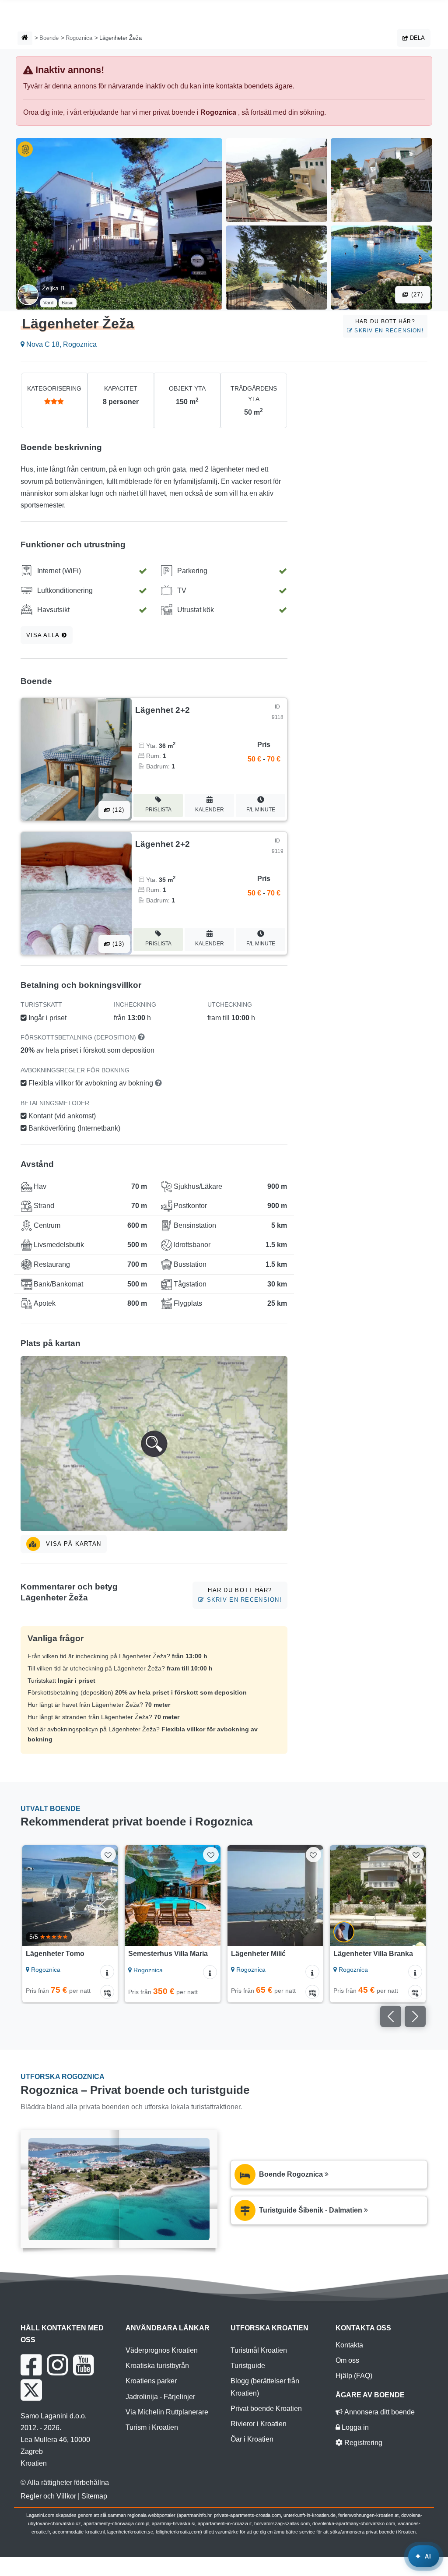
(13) (117, 944)
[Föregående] (33, 1896)
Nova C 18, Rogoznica (61, 344)
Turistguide (248, 2366)
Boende (49, 38)
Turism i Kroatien (152, 2427)
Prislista (158, 810)
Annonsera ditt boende (379, 2412)
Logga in (354, 2427)
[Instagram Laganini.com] (57, 2365)
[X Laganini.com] (31, 2390)
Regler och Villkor (48, 2496)
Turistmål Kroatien (259, 2350)
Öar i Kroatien (252, 2439)
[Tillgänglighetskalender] (107, 1992)
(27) (416, 294)
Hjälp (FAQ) (354, 2376)
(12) (117, 810)
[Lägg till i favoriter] (108, 1855)
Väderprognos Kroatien (162, 2350)
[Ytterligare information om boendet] (107, 1972)
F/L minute (261, 810)
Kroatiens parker (151, 2381)
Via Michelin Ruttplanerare (167, 2412)
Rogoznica (79, 38)
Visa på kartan (72, 1544)
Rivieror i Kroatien (259, 2424)
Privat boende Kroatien (266, 2409)
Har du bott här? (388, 326)
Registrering (362, 2443)
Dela (416, 38)
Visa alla (44, 635)
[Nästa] (107, 1896)
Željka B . (55, 288)
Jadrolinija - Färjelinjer (160, 2397)
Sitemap (94, 2496)
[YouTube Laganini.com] (83, 2365)
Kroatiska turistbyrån (157, 2366)
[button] (154, 1444)
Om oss (347, 2360)
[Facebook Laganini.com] (31, 2365)
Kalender (210, 810)
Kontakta (349, 2345)
